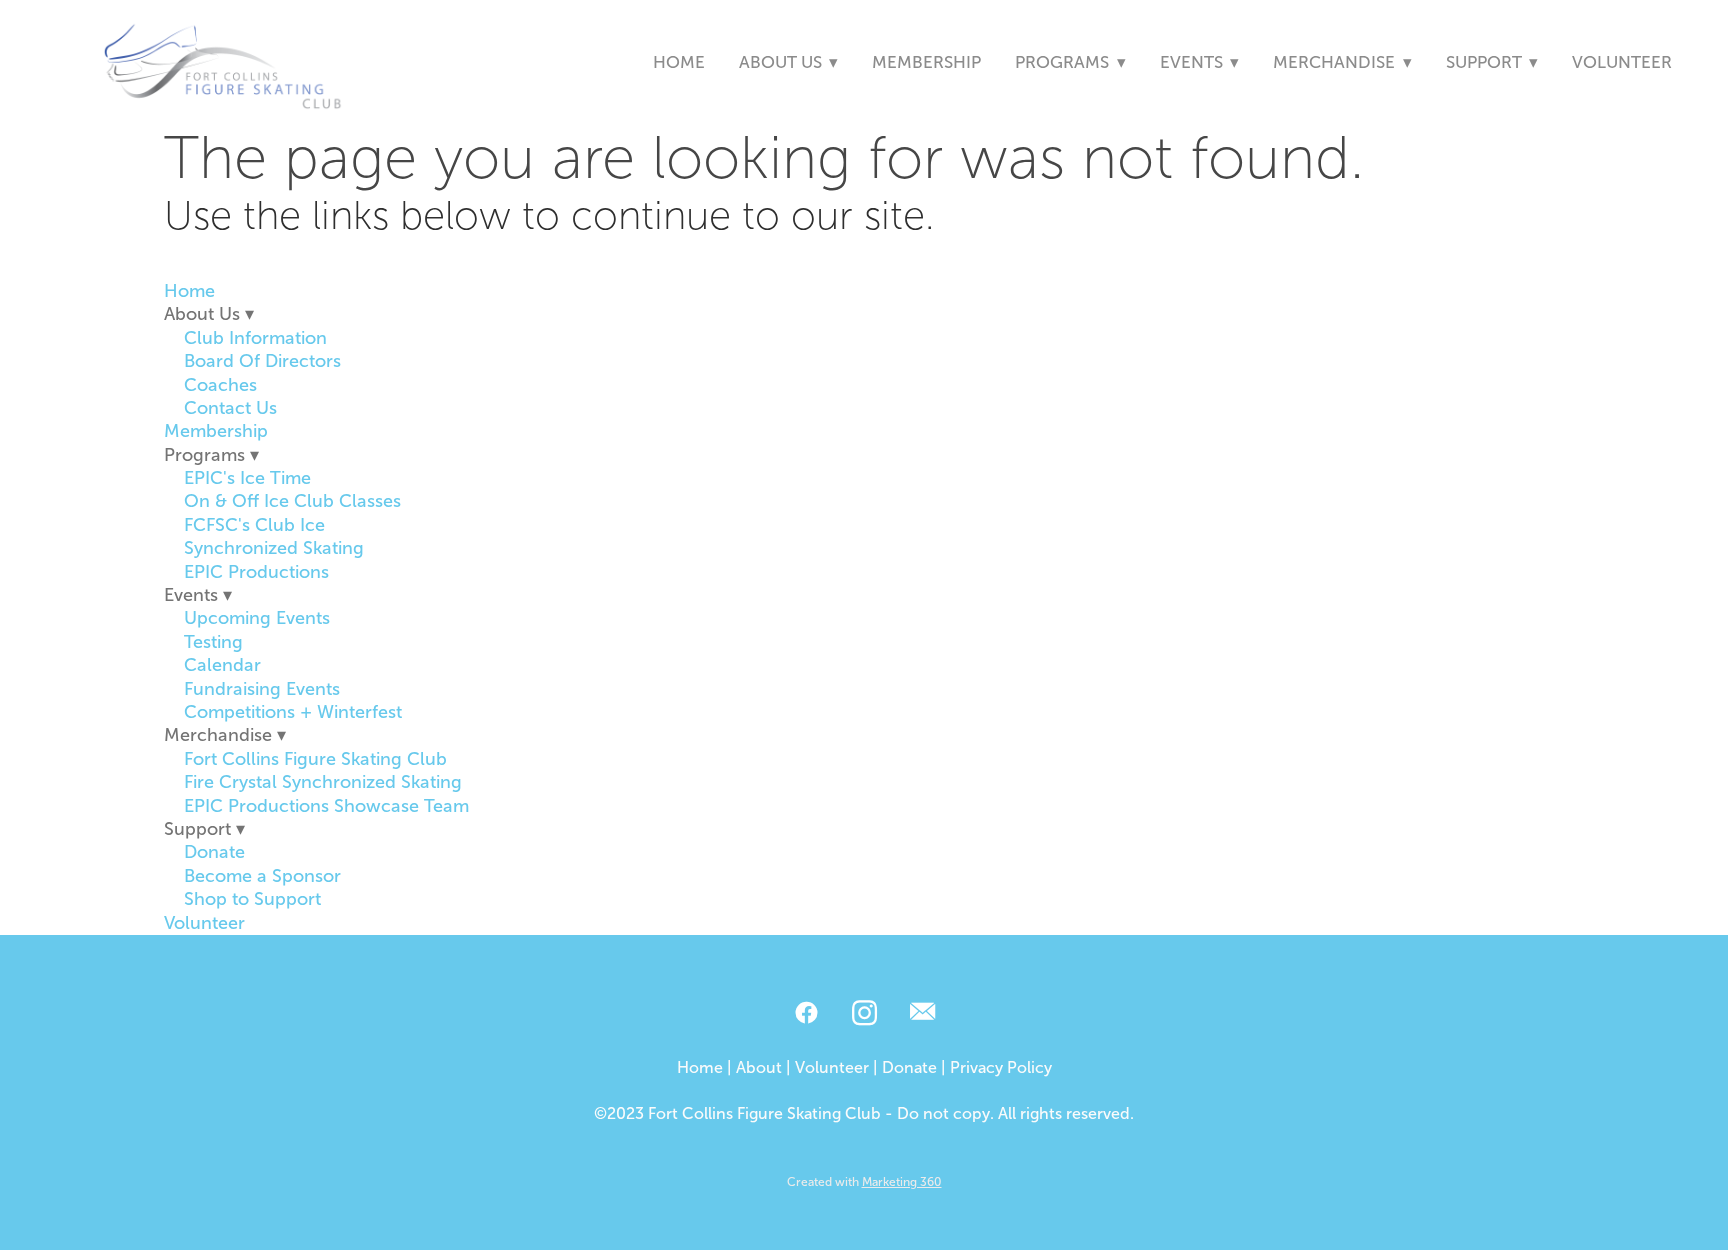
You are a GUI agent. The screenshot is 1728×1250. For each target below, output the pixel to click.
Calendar (222, 665)
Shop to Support (252, 899)
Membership (926, 62)
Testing (213, 642)
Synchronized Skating (274, 548)
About (759, 1067)
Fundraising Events (262, 689)
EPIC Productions (256, 572)
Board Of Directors (262, 361)
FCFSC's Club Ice (254, 525)
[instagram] (864, 1014)
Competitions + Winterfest (293, 712)
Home (679, 62)
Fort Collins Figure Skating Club (315, 759)
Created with (864, 1182)
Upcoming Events (257, 618)
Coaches (220, 385)
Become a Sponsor (262, 876)
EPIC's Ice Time (247, 478)
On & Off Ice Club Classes (292, 501)
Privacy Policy (1001, 1067)
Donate (214, 852)
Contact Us (230, 408)
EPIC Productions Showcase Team (326, 806)
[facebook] (806, 1014)
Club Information (255, 338)
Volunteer (1622, 62)
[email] (922, 1014)
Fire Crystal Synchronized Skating (323, 782)
